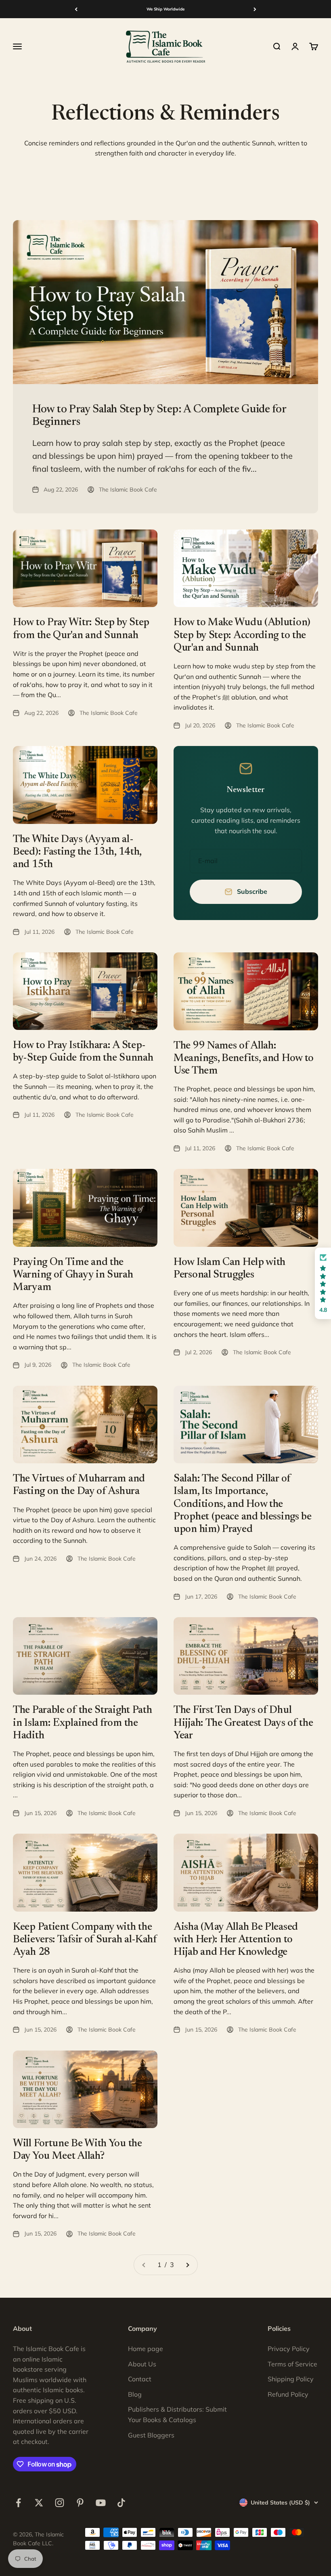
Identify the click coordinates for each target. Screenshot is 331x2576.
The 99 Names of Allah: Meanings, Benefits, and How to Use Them (244, 1059)
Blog (135, 2394)
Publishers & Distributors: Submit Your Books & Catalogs (177, 2414)
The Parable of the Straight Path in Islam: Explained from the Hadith (82, 1723)
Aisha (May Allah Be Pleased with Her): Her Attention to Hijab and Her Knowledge (236, 1940)
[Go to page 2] (187, 2265)
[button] (323, 1283)
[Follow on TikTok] (121, 2503)
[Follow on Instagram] (60, 2503)
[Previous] (76, 9)
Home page (146, 2349)
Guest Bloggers (151, 2435)
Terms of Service (292, 2364)
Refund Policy (288, 2394)
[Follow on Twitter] (39, 2503)
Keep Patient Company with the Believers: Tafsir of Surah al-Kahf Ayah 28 (85, 1940)
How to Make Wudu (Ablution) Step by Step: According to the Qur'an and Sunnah (242, 635)
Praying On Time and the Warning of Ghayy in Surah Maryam (73, 1275)
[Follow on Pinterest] (80, 2503)
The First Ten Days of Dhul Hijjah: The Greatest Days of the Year (243, 1723)
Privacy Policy (289, 2349)
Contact (140, 2379)
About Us (142, 2364)
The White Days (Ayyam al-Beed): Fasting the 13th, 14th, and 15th (77, 852)
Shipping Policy (291, 2379)
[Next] (255, 9)
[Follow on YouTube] (101, 2503)
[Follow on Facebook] (18, 2503)
